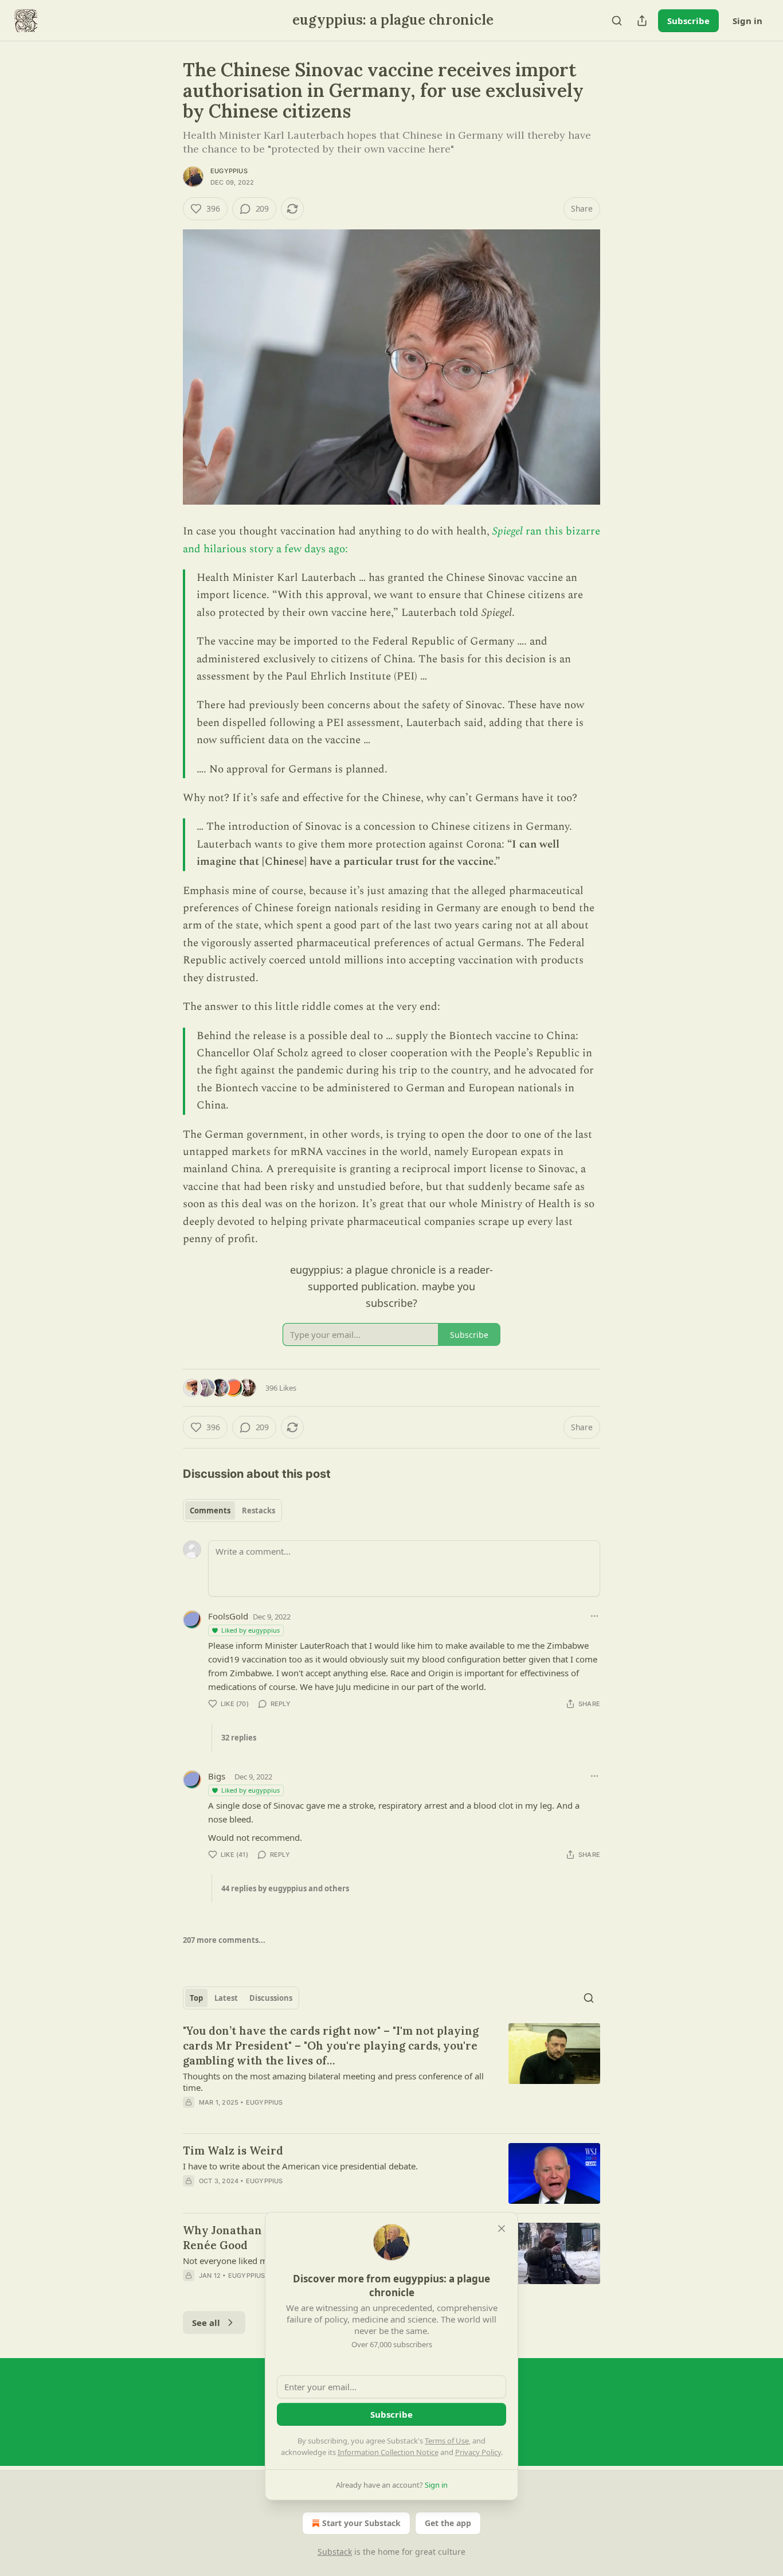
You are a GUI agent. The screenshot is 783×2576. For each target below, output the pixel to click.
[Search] (617, 21)
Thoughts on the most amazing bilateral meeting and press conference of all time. (333, 2082)
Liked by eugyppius (250, 1630)
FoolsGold (228, 1616)
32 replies (239, 1738)
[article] (391, 2074)
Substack (335, 2552)
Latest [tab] (226, 1998)
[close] (502, 2228)
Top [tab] (196, 1998)
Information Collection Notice (388, 2452)
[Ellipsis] (594, 1616)
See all (206, 2323)
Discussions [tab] (271, 1998)
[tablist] (232, 1511)
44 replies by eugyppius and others (285, 1888)
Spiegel (509, 531)
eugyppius (229, 171)
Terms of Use (447, 2441)
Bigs (217, 1776)
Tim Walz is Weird (233, 2150)
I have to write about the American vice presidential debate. (300, 2166)
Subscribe (688, 21)
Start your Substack (361, 2523)
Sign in (747, 21)
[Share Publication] (642, 21)
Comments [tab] (210, 1511)
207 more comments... (224, 1940)
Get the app (448, 2523)
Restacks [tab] (259, 1511)
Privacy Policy (478, 2452)
